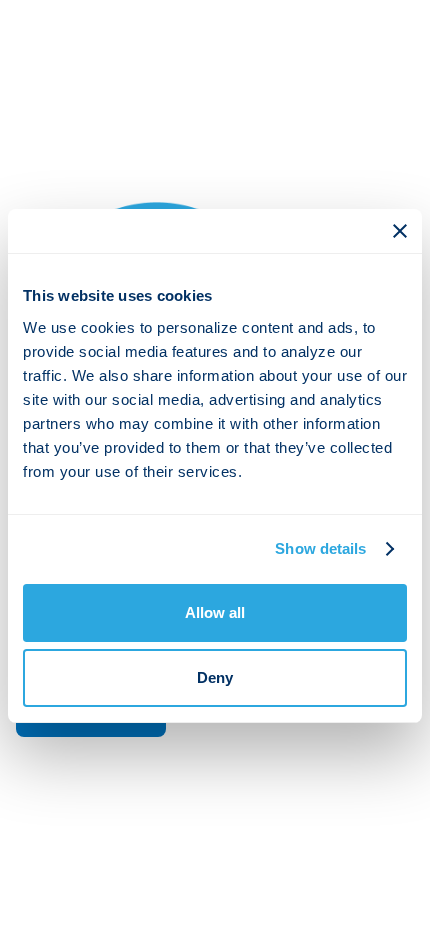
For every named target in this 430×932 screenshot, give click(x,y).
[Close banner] (400, 231)
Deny (215, 677)
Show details (320, 548)
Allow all (215, 612)
